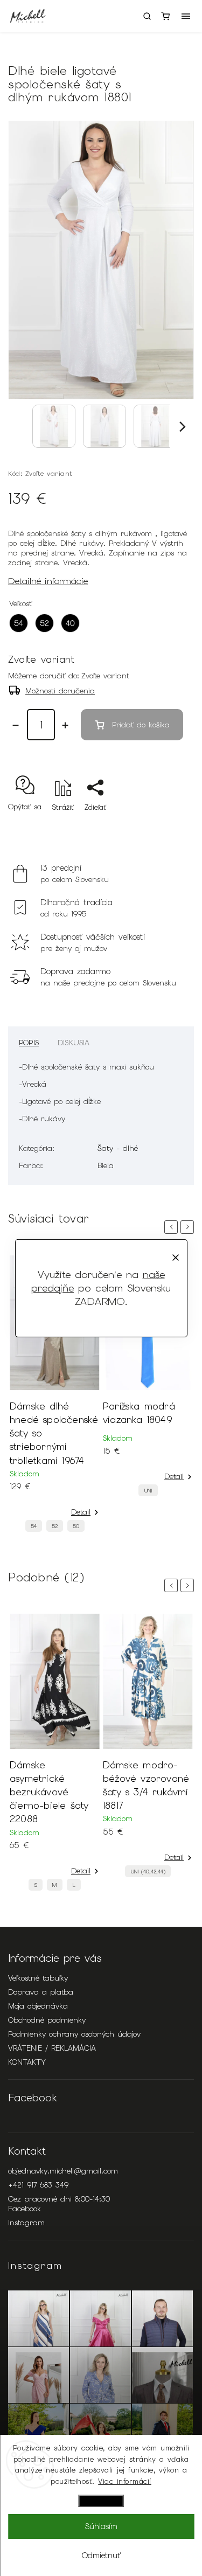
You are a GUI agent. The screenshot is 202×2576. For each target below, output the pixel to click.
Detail (81, 1512)
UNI (148, 1491)
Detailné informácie (48, 581)
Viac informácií (125, 2481)
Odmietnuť (101, 2556)
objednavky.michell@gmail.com (63, 2171)
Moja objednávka (38, 2006)
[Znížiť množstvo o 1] (16, 725)
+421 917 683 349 (38, 2185)
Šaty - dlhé (118, 1148)
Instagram (26, 2223)
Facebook (25, 2209)
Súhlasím (101, 2526)
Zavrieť (166, 826)
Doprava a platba (41, 1992)
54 (34, 1526)
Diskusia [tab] (74, 1043)
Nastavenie (101, 2501)
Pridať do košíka (141, 725)
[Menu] (186, 16)
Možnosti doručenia (60, 691)
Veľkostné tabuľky (38, 1978)
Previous (173, 1227)
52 (55, 1526)
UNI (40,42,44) (148, 1872)
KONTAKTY (27, 2062)
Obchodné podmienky (47, 2020)
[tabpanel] (55, 1397)
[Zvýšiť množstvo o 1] (65, 725)
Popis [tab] (29, 1043)
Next (189, 1227)
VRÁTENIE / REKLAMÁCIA (52, 2048)
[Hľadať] (147, 16)
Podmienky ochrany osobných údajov (74, 2034)
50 (76, 1526)
